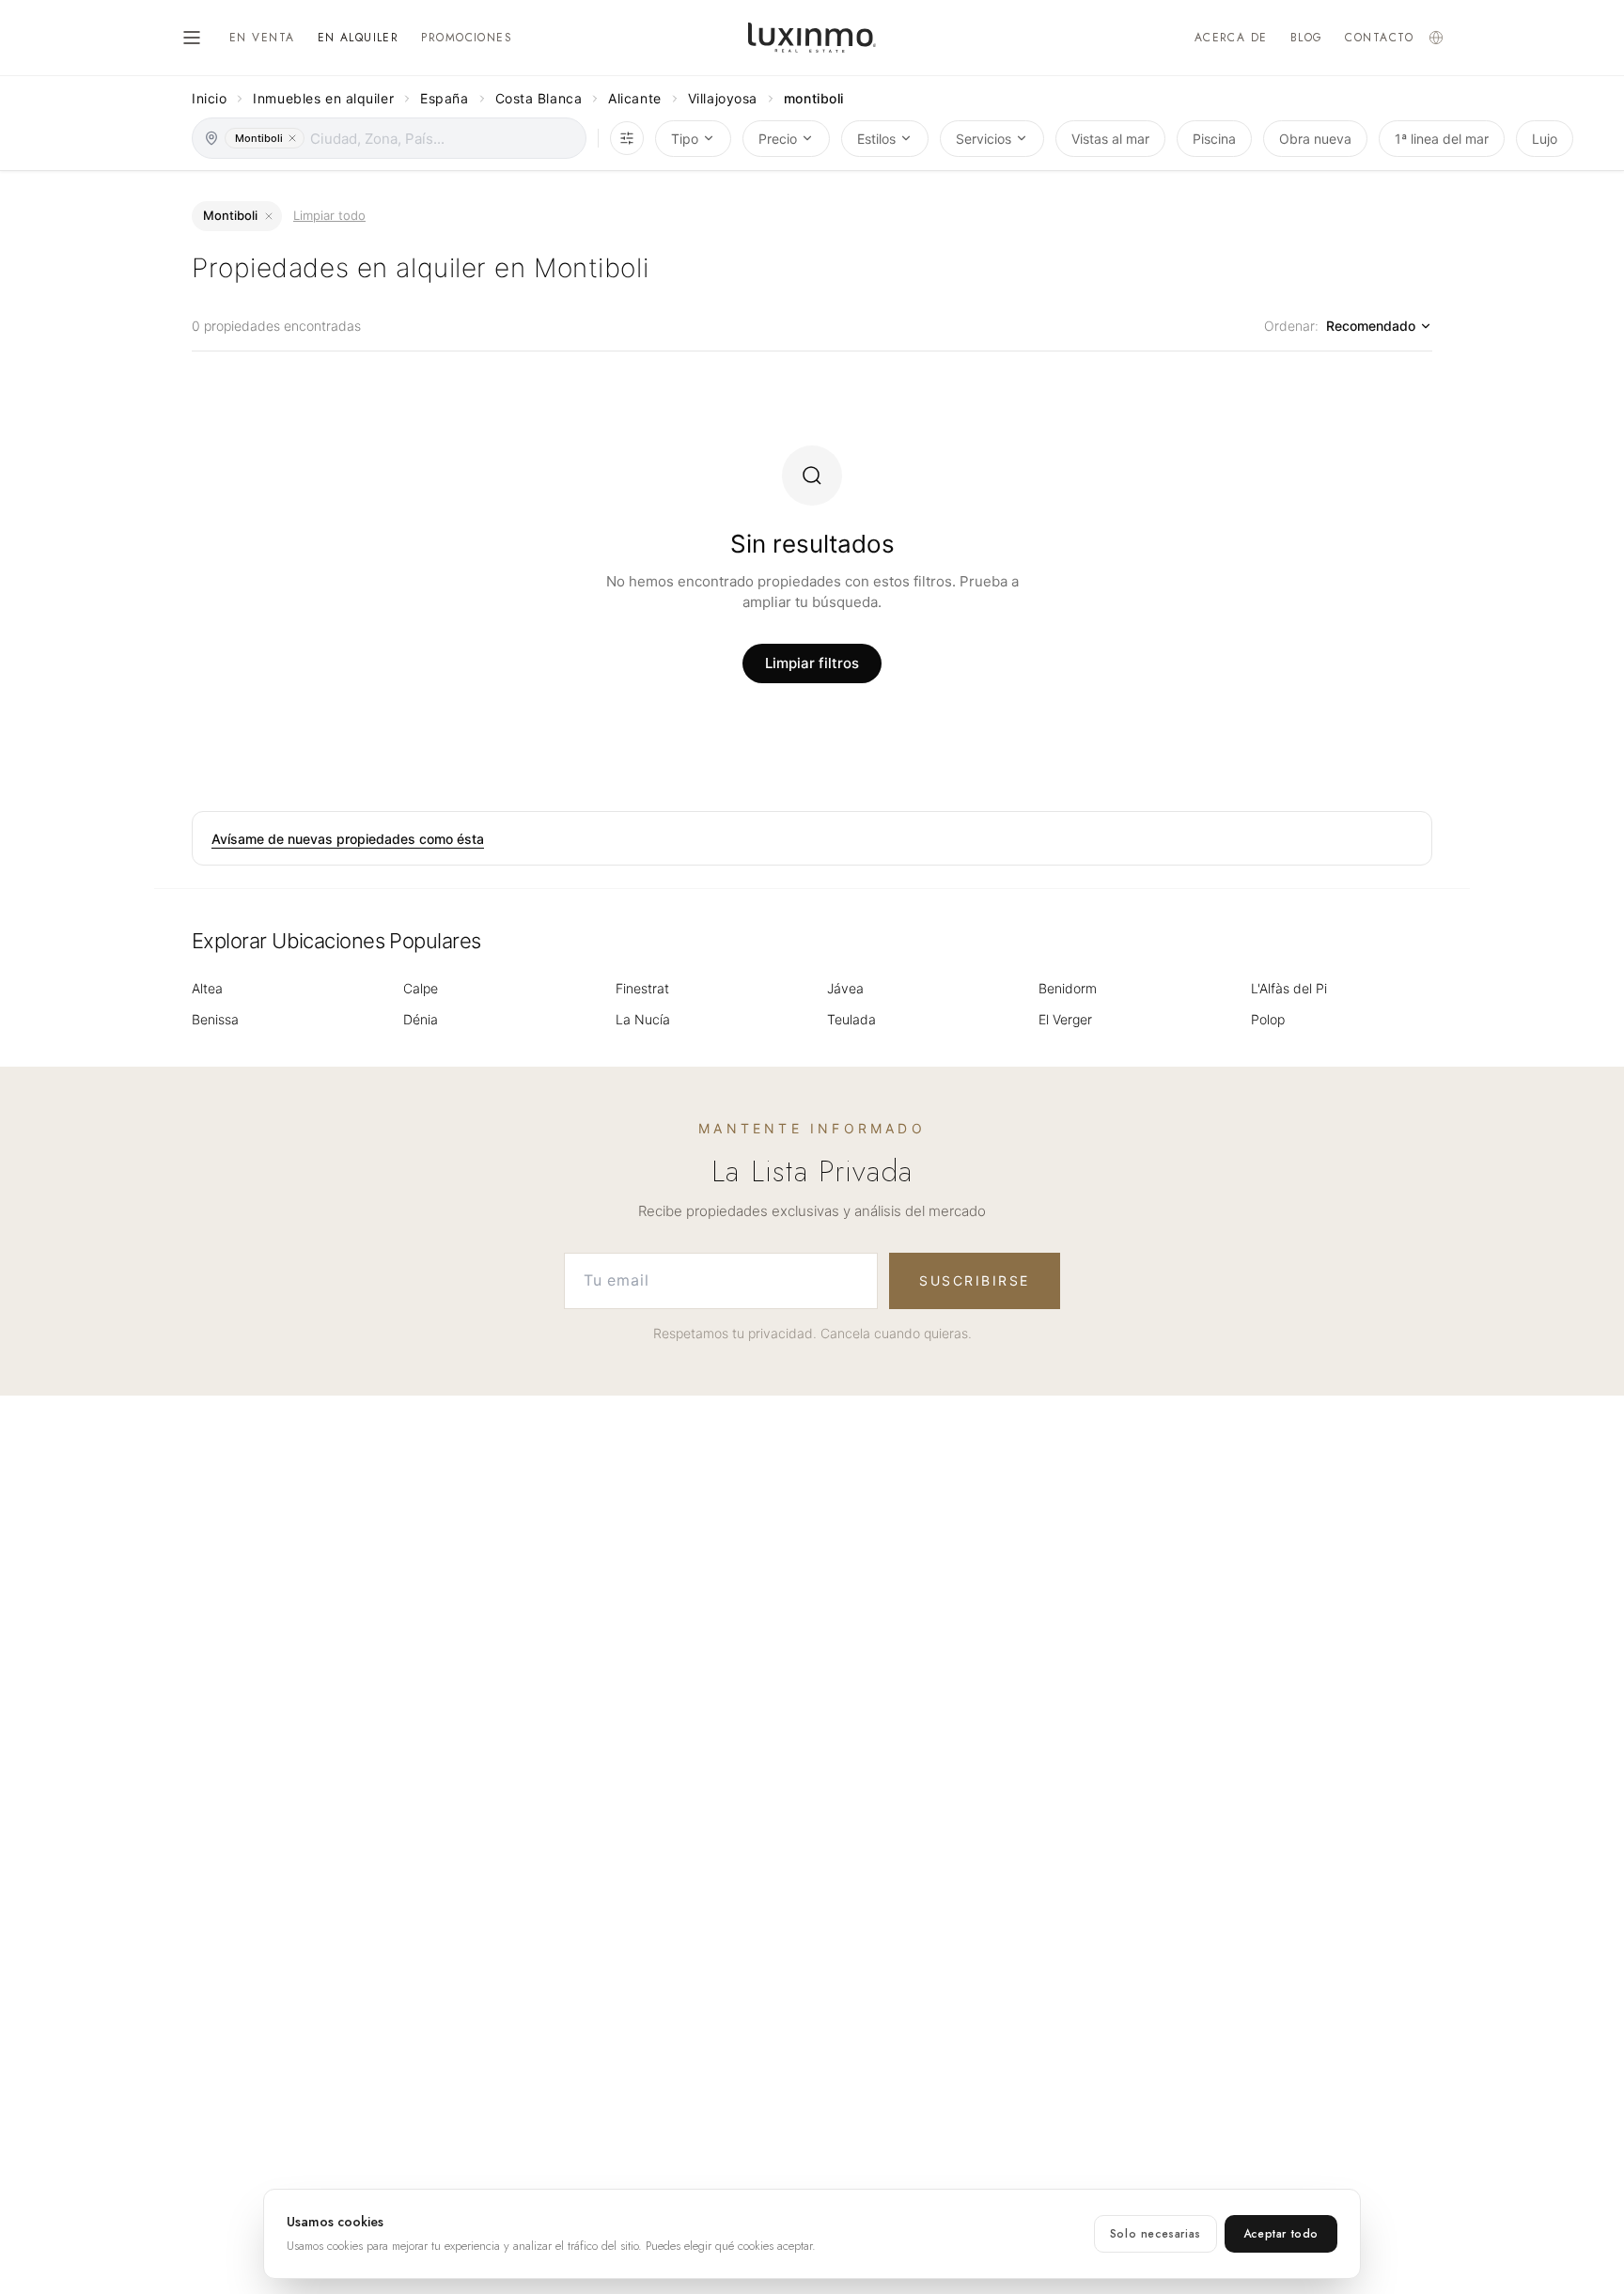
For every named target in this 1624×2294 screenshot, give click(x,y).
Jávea (845, 988)
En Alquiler (359, 38)
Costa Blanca (539, 98)
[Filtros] (627, 138)
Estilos (876, 139)
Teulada (851, 1019)
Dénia (421, 1019)
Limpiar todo (329, 215)
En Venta (262, 38)
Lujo (1545, 139)
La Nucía (643, 1019)
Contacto (1379, 38)
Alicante (634, 98)
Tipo (685, 139)
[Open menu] (192, 38)
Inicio (209, 98)
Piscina (1214, 139)
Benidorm (1068, 988)
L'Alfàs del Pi (1289, 988)
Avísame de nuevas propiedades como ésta (348, 839)
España (444, 98)
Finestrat (642, 988)
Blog (1307, 38)
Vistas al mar (1110, 139)
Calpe (421, 988)
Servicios (984, 139)
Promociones (467, 38)
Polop (1268, 1019)
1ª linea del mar (1442, 139)
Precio (778, 139)
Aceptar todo (1281, 2234)
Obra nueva (1315, 139)
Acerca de (1231, 38)
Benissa (215, 1019)
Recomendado (1371, 326)
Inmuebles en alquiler (323, 98)
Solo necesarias (1156, 2234)
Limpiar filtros (812, 663)
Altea (207, 988)
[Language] (1436, 38)
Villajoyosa (723, 98)
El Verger (1065, 1019)
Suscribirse (975, 1280)
